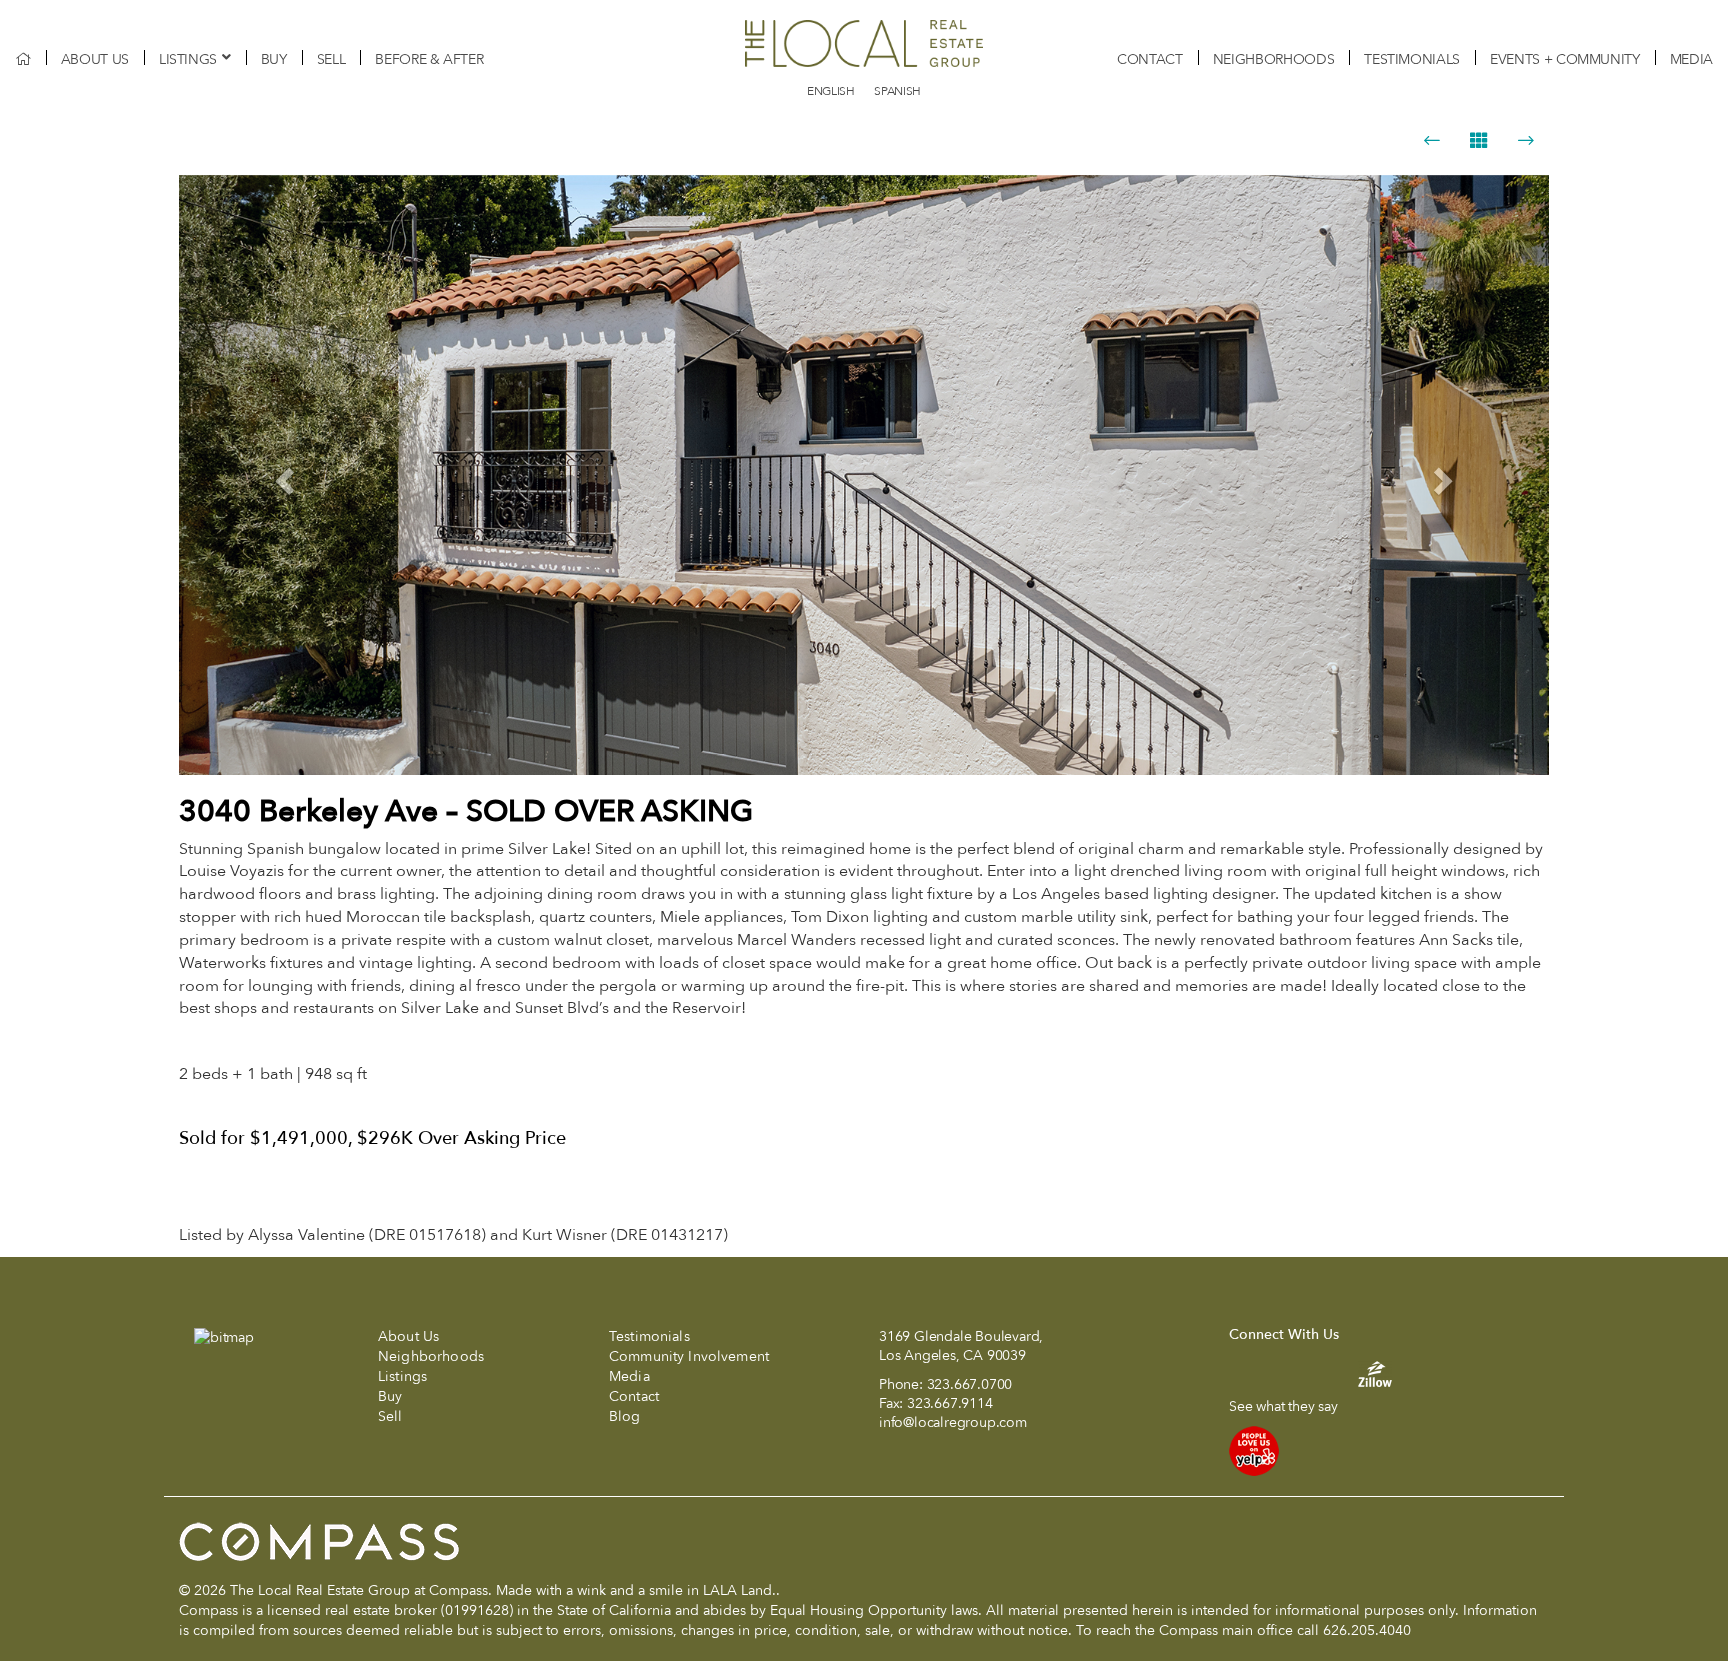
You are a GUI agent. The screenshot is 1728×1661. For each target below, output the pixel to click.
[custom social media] (1365, 1373)
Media (1691, 59)
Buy (274, 59)
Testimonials (1412, 59)
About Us (95, 59)
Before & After (429, 59)
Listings (188, 59)
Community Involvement (689, 1356)
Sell (331, 59)
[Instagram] (1273, 1383)
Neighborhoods (1273, 59)
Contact (1150, 59)
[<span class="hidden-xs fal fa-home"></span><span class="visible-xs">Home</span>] (23, 59)
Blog (625, 1416)
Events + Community (1565, 59)
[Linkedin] (1316, 1383)
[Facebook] (1240, 1383)
